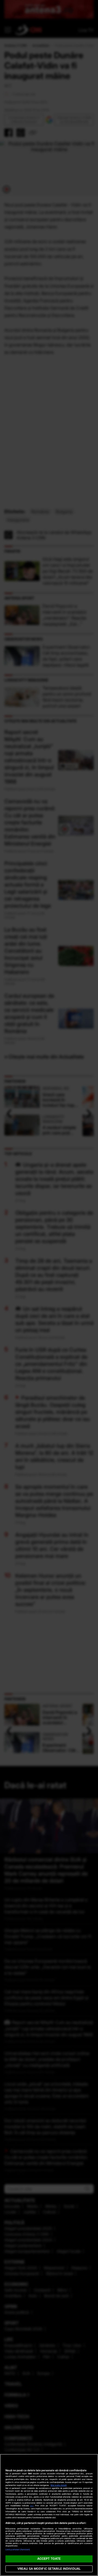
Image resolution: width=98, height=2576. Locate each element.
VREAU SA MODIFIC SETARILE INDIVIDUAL (49, 2569)
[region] (49, 2515)
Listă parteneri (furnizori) (18, 2550)
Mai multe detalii (59, 2485)
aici (32, 2506)
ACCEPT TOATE (49, 2559)
